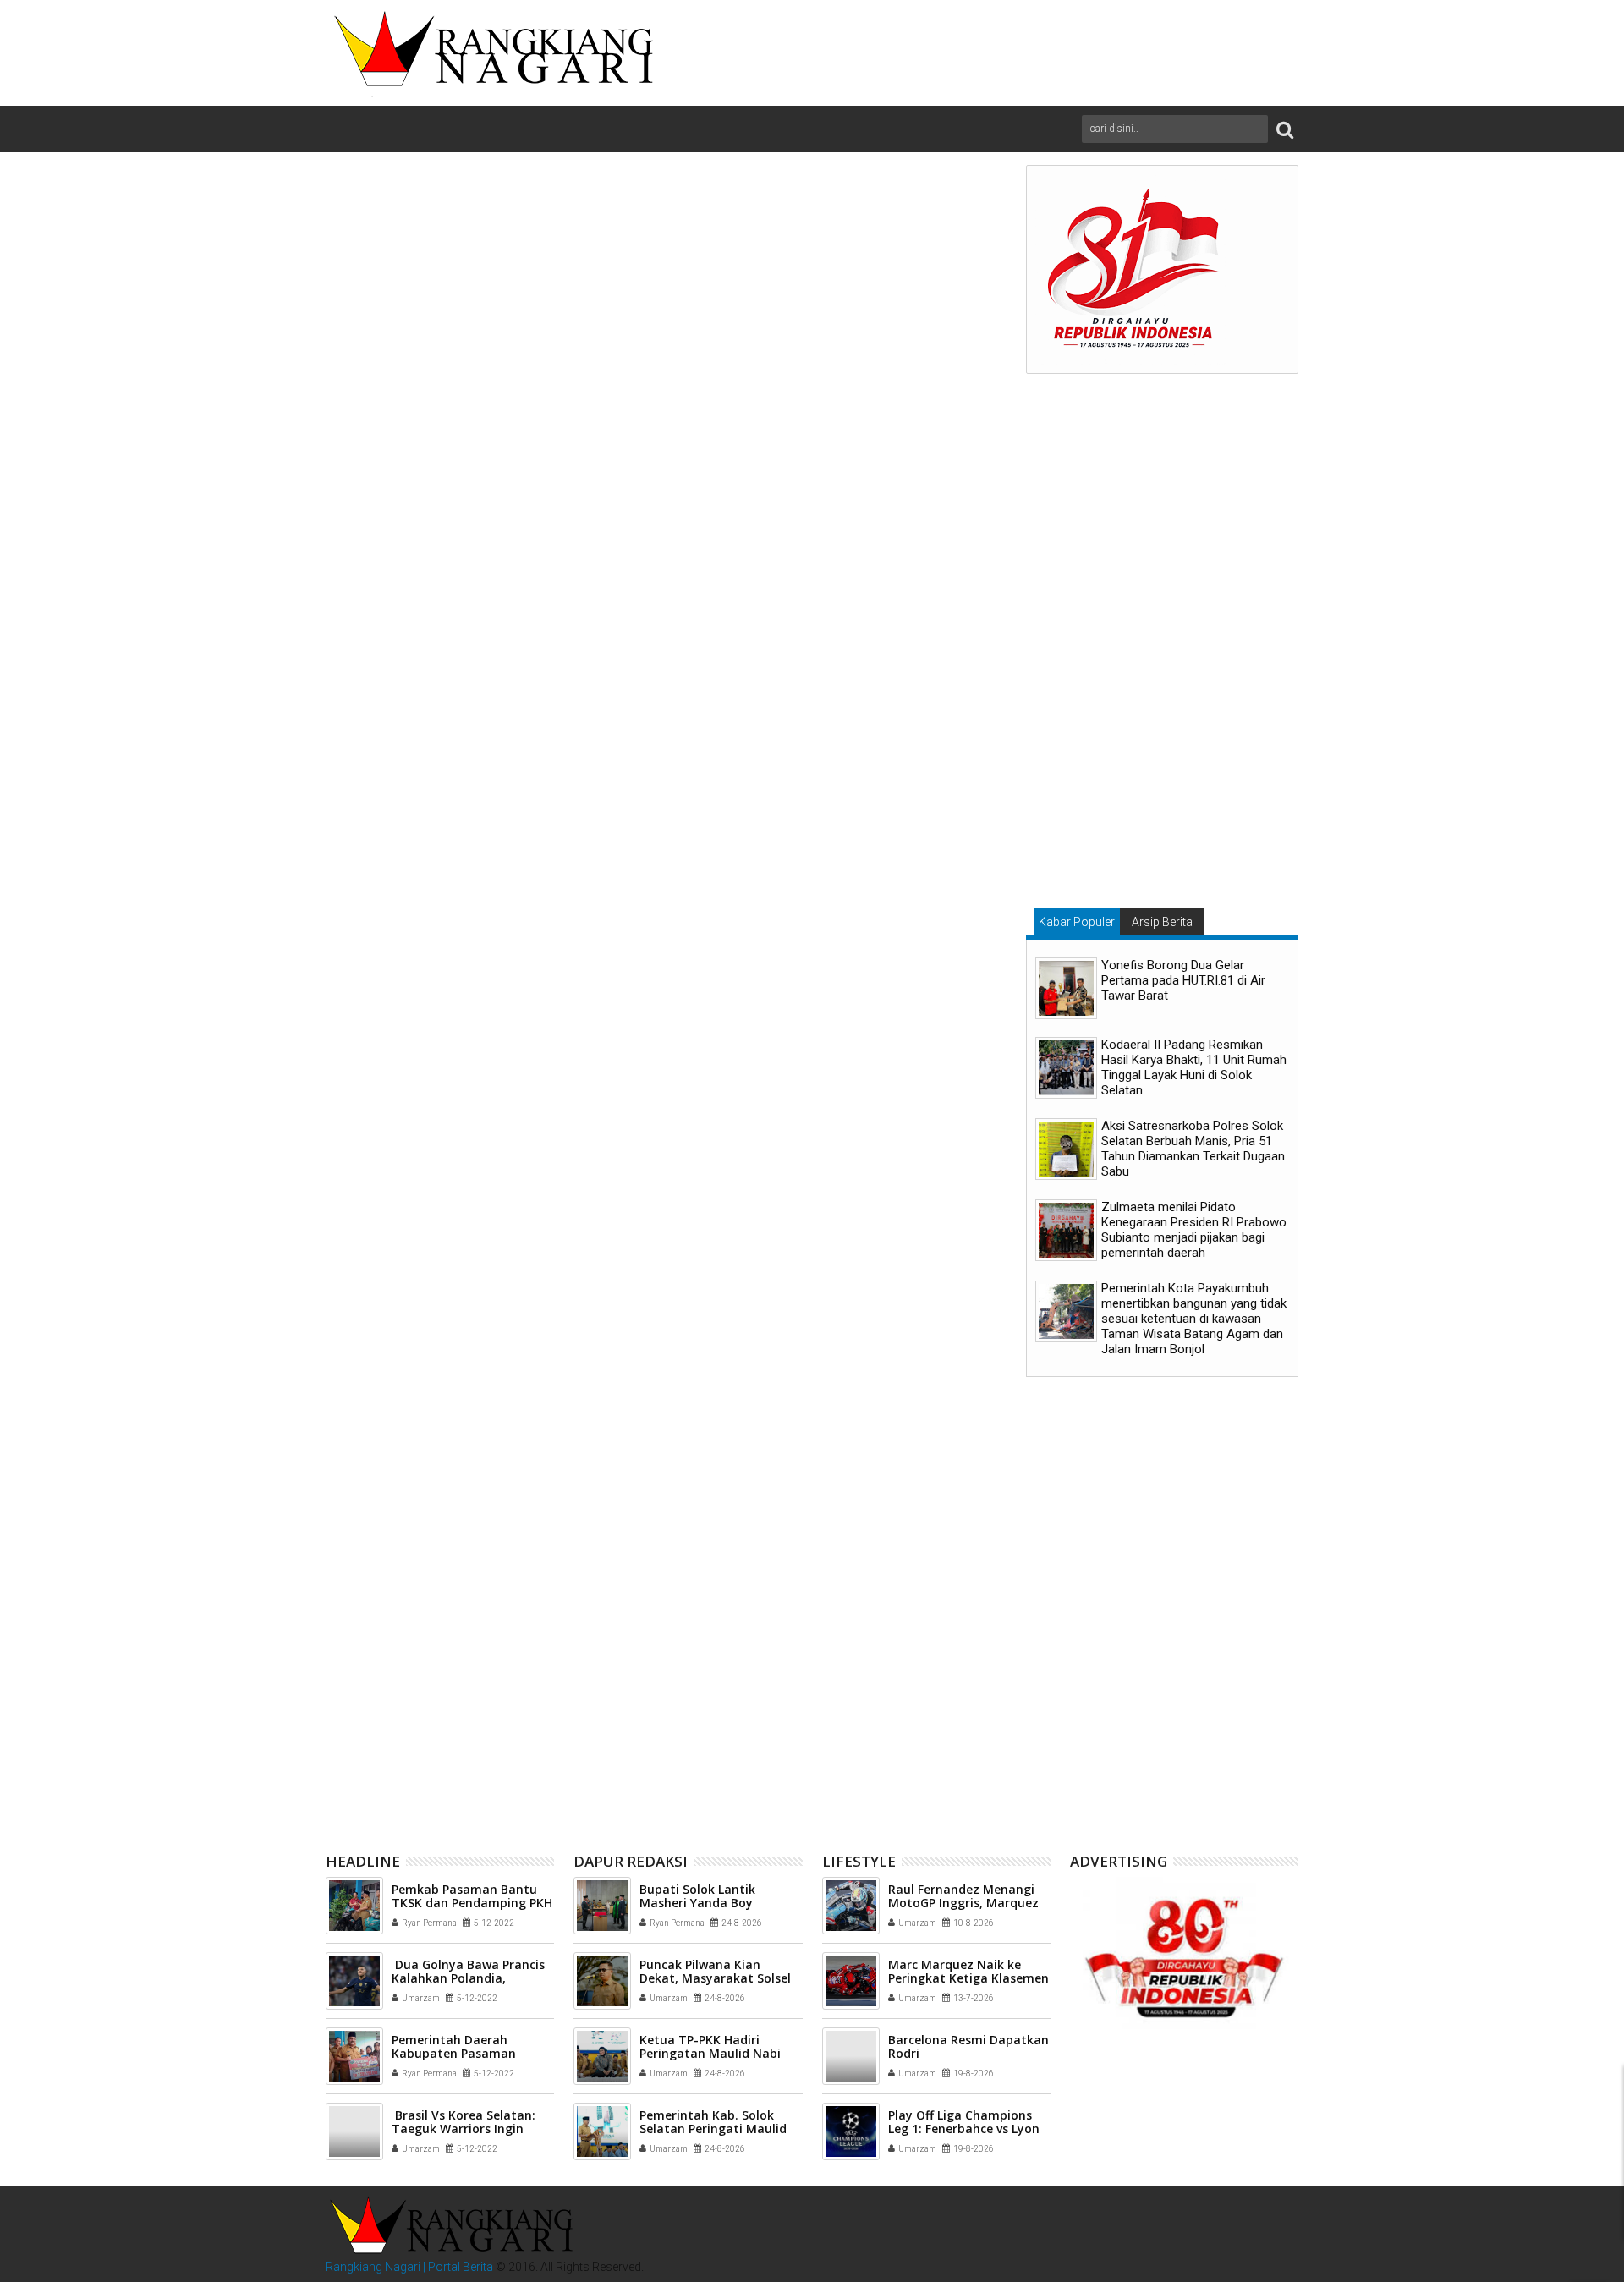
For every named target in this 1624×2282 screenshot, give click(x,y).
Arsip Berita (1162, 922)
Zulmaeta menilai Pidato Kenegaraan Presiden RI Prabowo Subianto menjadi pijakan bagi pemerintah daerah (1194, 1230)
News (395, 1440)
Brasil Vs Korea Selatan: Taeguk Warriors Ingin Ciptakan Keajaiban (464, 2129)
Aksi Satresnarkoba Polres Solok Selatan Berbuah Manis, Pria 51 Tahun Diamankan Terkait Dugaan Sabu (1193, 1149)
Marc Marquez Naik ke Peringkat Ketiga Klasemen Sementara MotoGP (968, 1979)
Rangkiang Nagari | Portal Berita (409, 2267)
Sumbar (517, 1440)
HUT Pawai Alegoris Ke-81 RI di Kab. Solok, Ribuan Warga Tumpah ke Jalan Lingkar (666, 1720)
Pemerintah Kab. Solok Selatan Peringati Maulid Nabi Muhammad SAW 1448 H (886, 1720)
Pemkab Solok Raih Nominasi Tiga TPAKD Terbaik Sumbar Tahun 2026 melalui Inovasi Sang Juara (444, 1720)
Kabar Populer (1077, 922)
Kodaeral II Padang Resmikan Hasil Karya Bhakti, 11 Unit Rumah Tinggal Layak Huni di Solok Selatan (1194, 1067)
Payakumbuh (453, 1440)
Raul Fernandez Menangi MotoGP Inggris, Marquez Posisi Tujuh (963, 1903)
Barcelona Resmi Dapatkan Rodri (968, 2047)
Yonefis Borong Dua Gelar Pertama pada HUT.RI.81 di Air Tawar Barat (1183, 980)
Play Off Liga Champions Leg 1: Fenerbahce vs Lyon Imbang (964, 2129)
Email (950, 281)
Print (891, 281)
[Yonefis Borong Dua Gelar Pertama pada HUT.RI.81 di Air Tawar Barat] (1066, 988)
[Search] (1285, 129)
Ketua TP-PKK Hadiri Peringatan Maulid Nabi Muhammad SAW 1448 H (711, 2054)
